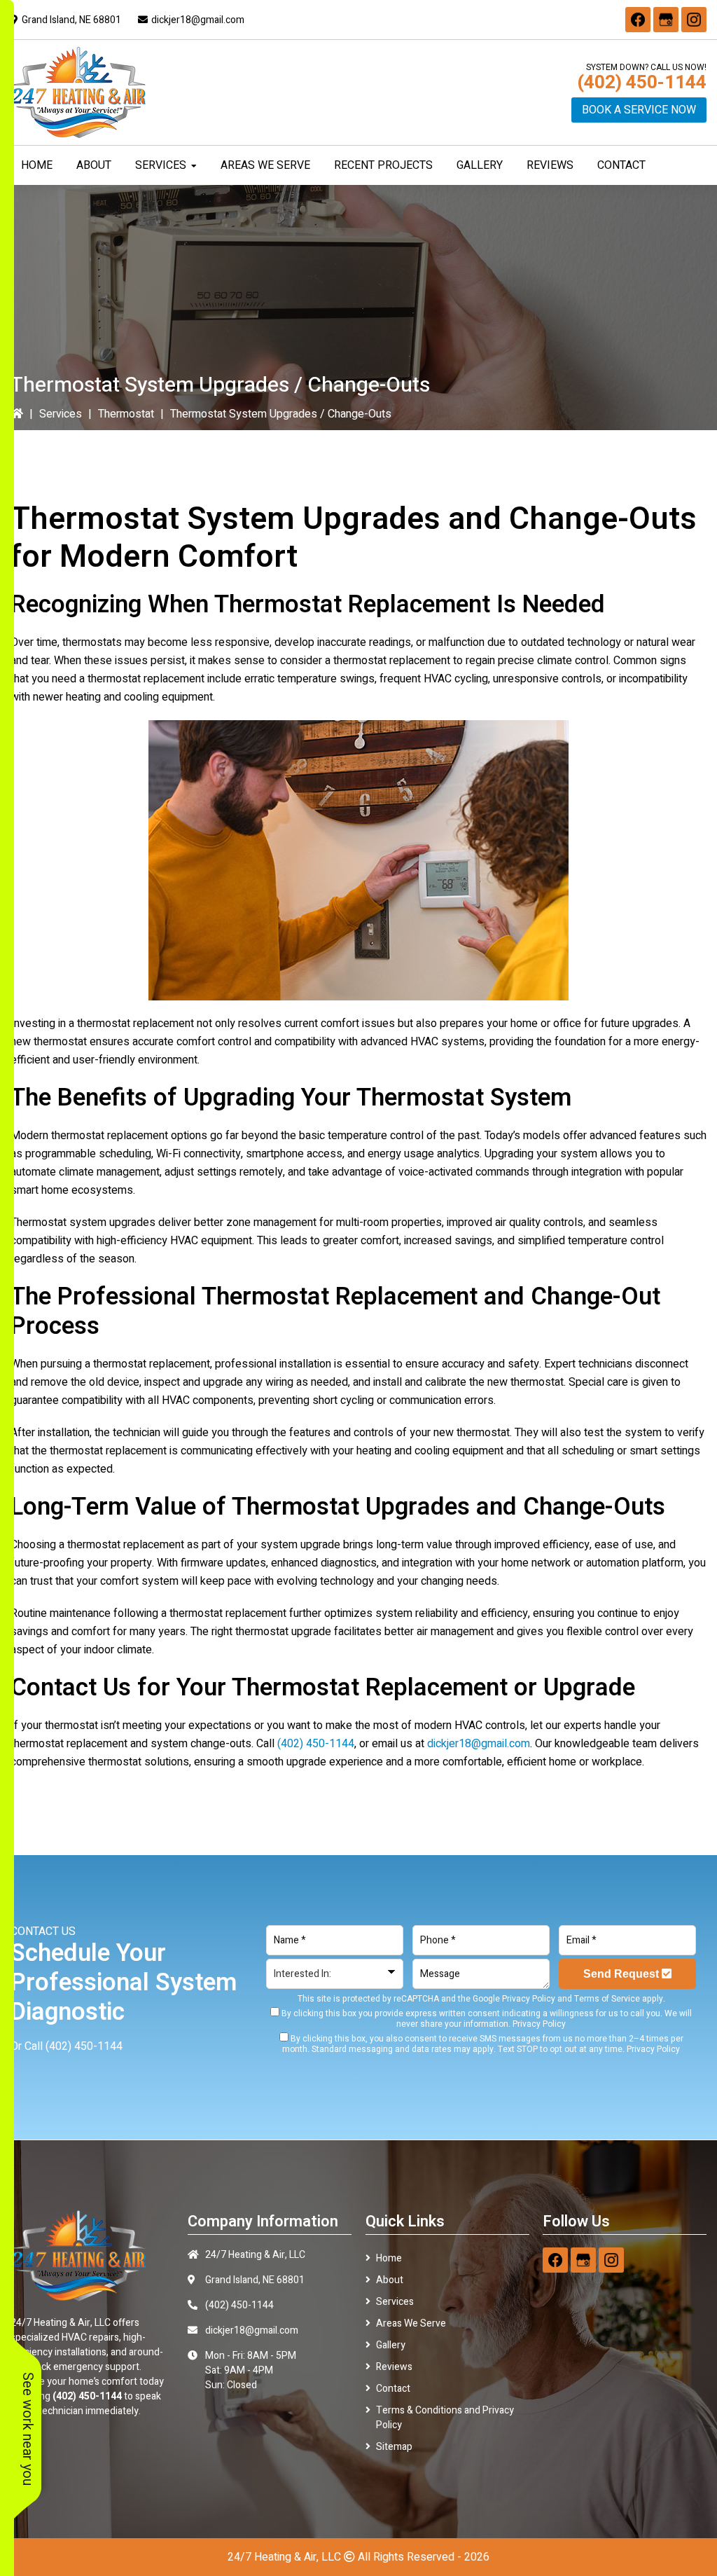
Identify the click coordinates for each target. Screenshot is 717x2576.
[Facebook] (638, 20)
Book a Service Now (639, 110)
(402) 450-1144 (642, 83)
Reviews (394, 2367)
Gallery (391, 2345)
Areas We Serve (411, 2323)
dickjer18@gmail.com (198, 20)
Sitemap (394, 2447)
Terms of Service (607, 1999)
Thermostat (126, 414)
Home (389, 2258)
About (390, 2280)
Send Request (622, 1974)
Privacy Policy (529, 1999)
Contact (393, 2389)
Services (61, 414)
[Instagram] (694, 20)
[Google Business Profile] (666, 20)
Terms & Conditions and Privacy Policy (445, 2418)
